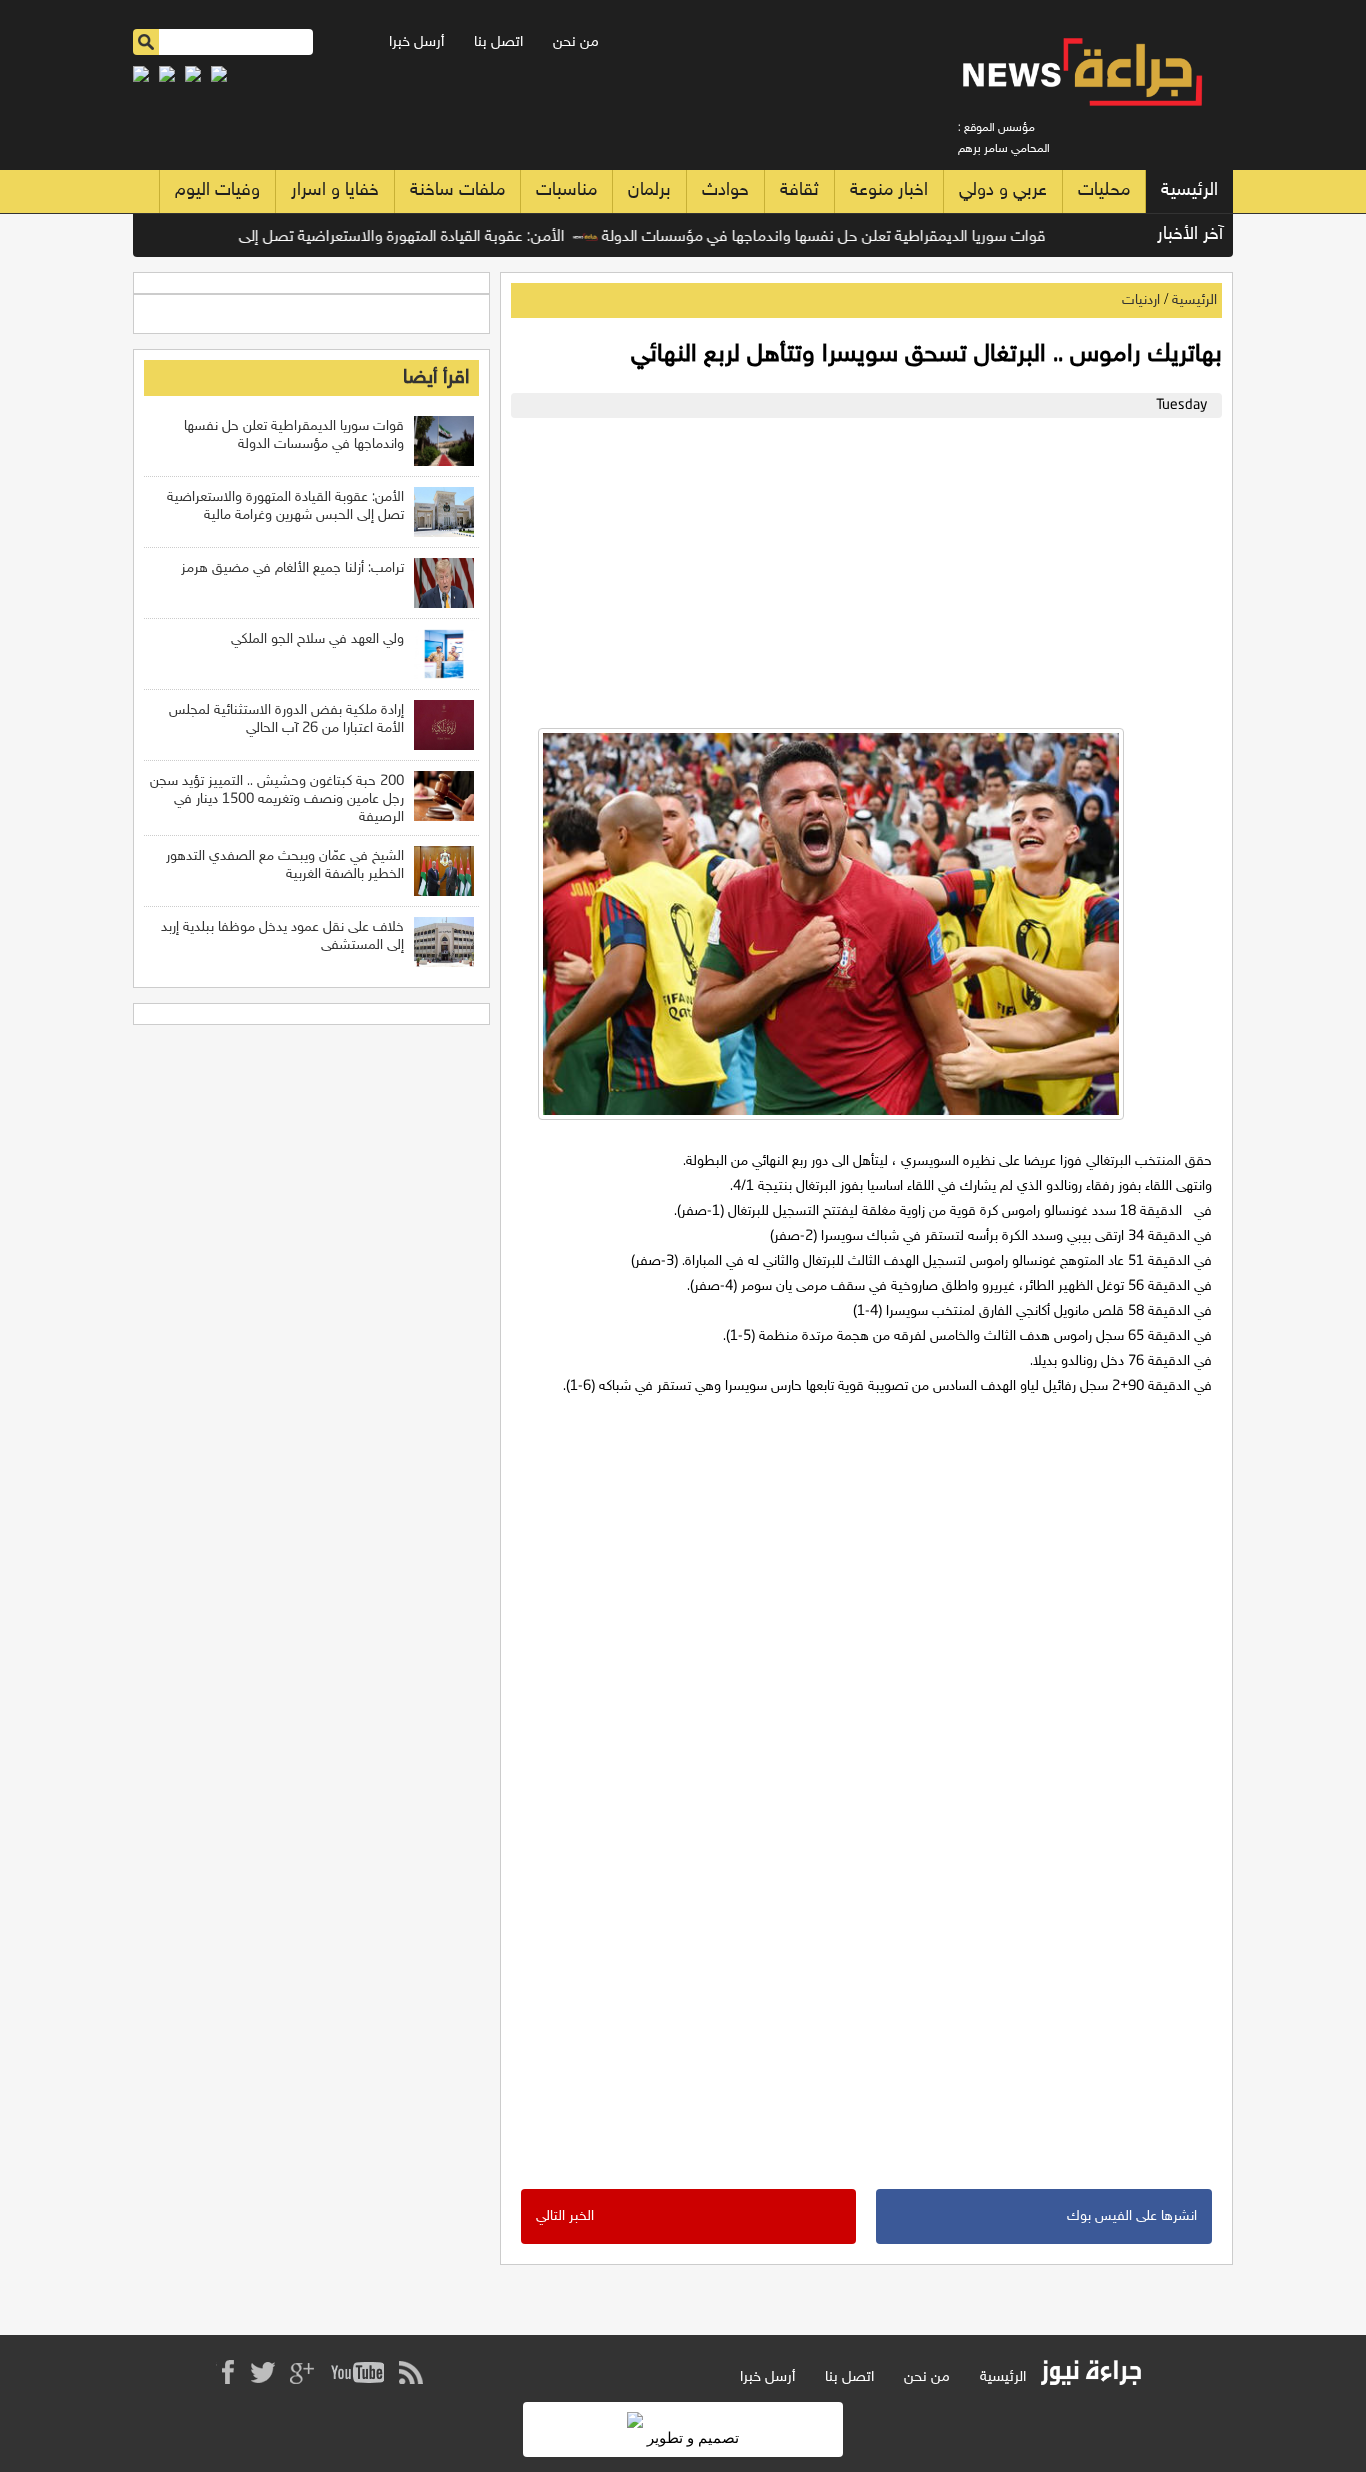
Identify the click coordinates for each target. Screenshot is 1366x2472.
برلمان (649, 191)
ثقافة (799, 191)
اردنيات (1141, 300)
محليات (1104, 191)
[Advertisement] (861, 568)
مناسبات (566, 191)
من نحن (576, 42)
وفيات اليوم (217, 191)
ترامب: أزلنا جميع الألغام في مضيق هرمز (292, 568)
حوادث (725, 191)
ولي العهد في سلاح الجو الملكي (317, 639)
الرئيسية (1189, 191)
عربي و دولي (1003, 191)
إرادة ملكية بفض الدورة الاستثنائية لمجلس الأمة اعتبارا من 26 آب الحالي (286, 719)
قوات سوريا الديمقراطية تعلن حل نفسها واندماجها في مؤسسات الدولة (862, 237)
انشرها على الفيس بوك (1132, 2216)
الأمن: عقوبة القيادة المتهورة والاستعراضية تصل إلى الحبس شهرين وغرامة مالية (354, 237)
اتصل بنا (498, 42)
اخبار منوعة (889, 191)
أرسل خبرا (416, 42)
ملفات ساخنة (457, 191)
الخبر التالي (565, 2216)
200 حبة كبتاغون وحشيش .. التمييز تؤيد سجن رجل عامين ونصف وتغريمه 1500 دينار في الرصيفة (277, 799)
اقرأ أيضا (436, 378)
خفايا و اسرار (335, 191)
